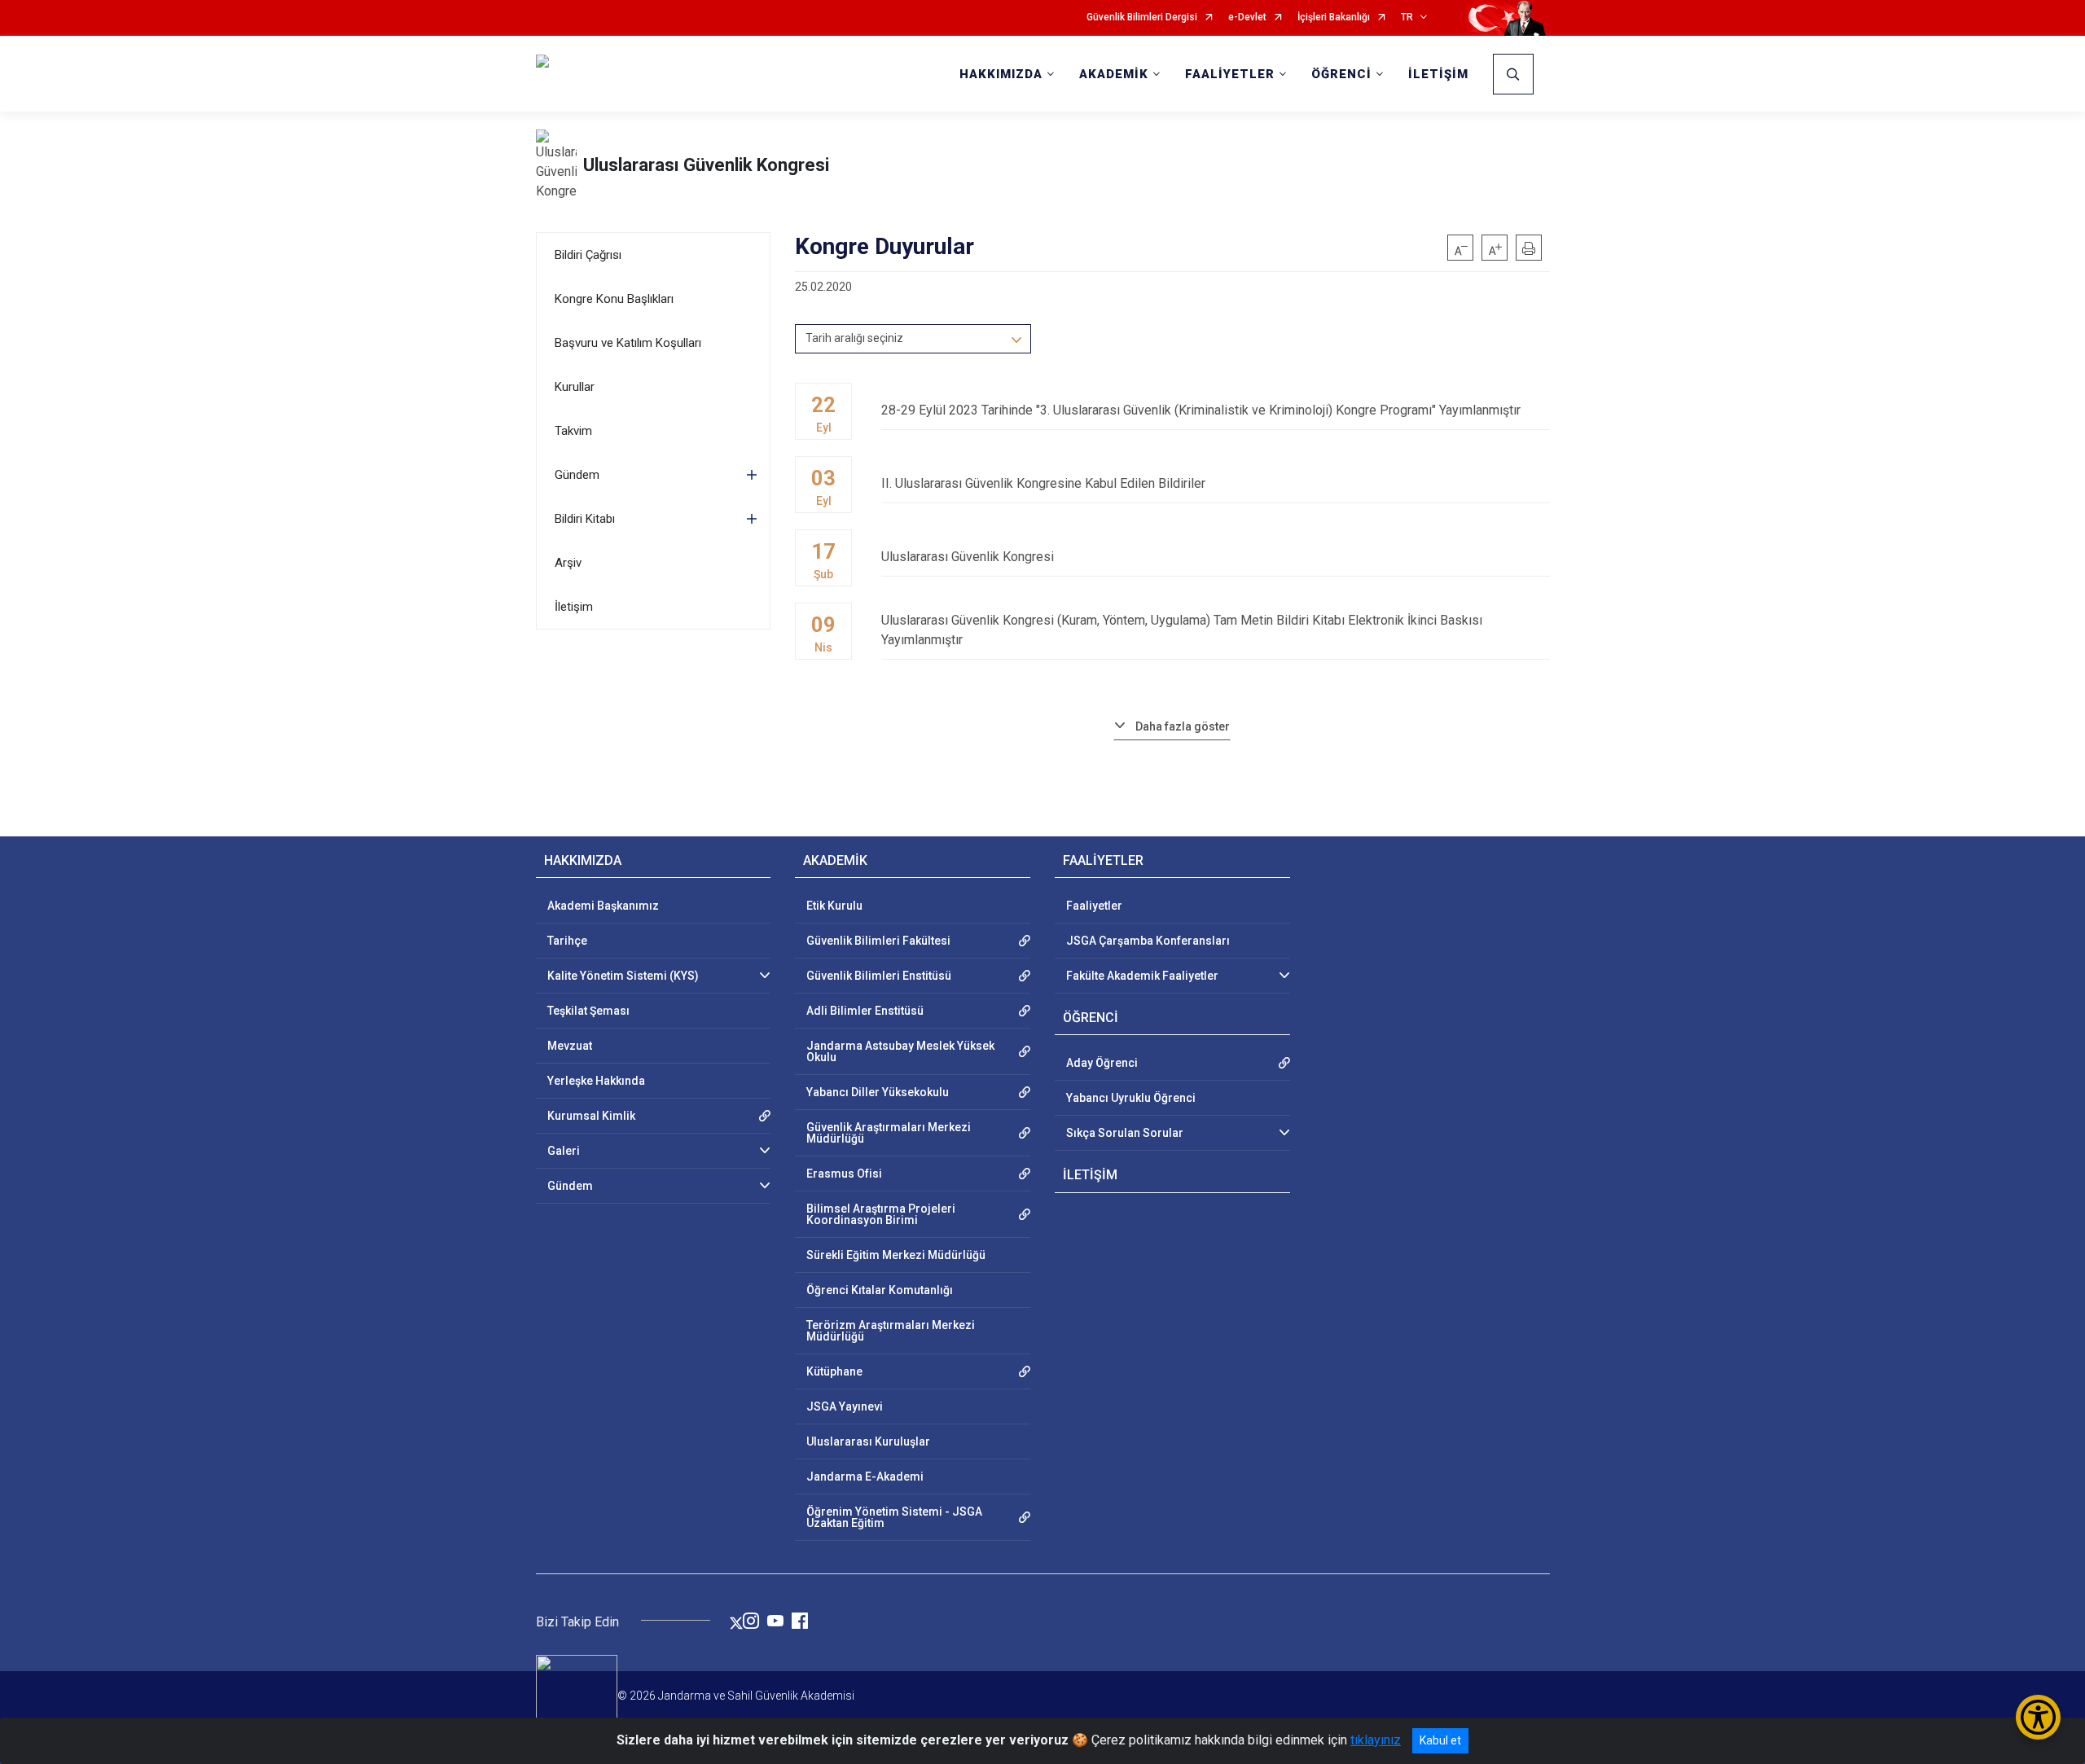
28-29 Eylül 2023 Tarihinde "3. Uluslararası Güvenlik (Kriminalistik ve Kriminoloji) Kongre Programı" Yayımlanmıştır (1201, 410)
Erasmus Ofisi (844, 1174)
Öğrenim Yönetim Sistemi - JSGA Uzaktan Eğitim (894, 1517)
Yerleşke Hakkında (596, 1081)
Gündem (577, 475)
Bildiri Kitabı (585, 519)
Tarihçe (567, 941)
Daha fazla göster (1183, 726)
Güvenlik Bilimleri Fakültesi (878, 941)
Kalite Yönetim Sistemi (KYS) (623, 976)
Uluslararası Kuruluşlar (868, 1441)
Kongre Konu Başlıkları (614, 299)
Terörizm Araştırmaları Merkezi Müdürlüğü (891, 1331)
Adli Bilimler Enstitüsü (865, 1011)
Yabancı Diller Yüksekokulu (878, 1092)
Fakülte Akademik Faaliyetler (1142, 976)
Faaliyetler (1094, 906)
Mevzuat (570, 1046)
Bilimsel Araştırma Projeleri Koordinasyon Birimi (881, 1214)
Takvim (573, 431)
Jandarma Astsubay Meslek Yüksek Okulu (900, 1051)
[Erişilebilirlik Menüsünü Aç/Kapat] (2038, 1717)
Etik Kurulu (834, 906)
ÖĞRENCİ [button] (1341, 74)
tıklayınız (1376, 1740)
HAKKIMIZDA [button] (1001, 74)
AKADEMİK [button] (1114, 74)
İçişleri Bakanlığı (1334, 18)
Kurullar (575, 387)
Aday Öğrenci (1102, 1063)
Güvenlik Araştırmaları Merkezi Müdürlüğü (889, 1133)
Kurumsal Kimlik (591, 1116)
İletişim (574, 607)
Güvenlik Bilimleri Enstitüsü (879, 976)
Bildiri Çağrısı (588, 255)
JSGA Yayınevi (845, 1406)
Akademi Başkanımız (603, 906)
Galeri (564, 1151)
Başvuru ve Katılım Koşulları (628, 343)
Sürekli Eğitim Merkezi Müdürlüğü (896, 1255)
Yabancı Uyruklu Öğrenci (1131, 1098)
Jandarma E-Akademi (865, 1477)
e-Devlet (1247, 18)
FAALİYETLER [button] (1230, 74)
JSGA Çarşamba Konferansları (1148, 941)
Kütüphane (834, 1371)
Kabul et (1440, 1740)
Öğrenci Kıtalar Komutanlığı (880, 1290)
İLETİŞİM (1438, 74)
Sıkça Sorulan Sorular (1125, 1133)
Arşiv (568, 563)
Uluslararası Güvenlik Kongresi (706, 165)
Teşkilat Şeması (588, 1011)
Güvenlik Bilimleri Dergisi (1142, 18)
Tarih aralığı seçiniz (854, 338)
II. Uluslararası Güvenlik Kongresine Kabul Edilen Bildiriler (1043, 483)
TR (1407, 18)
